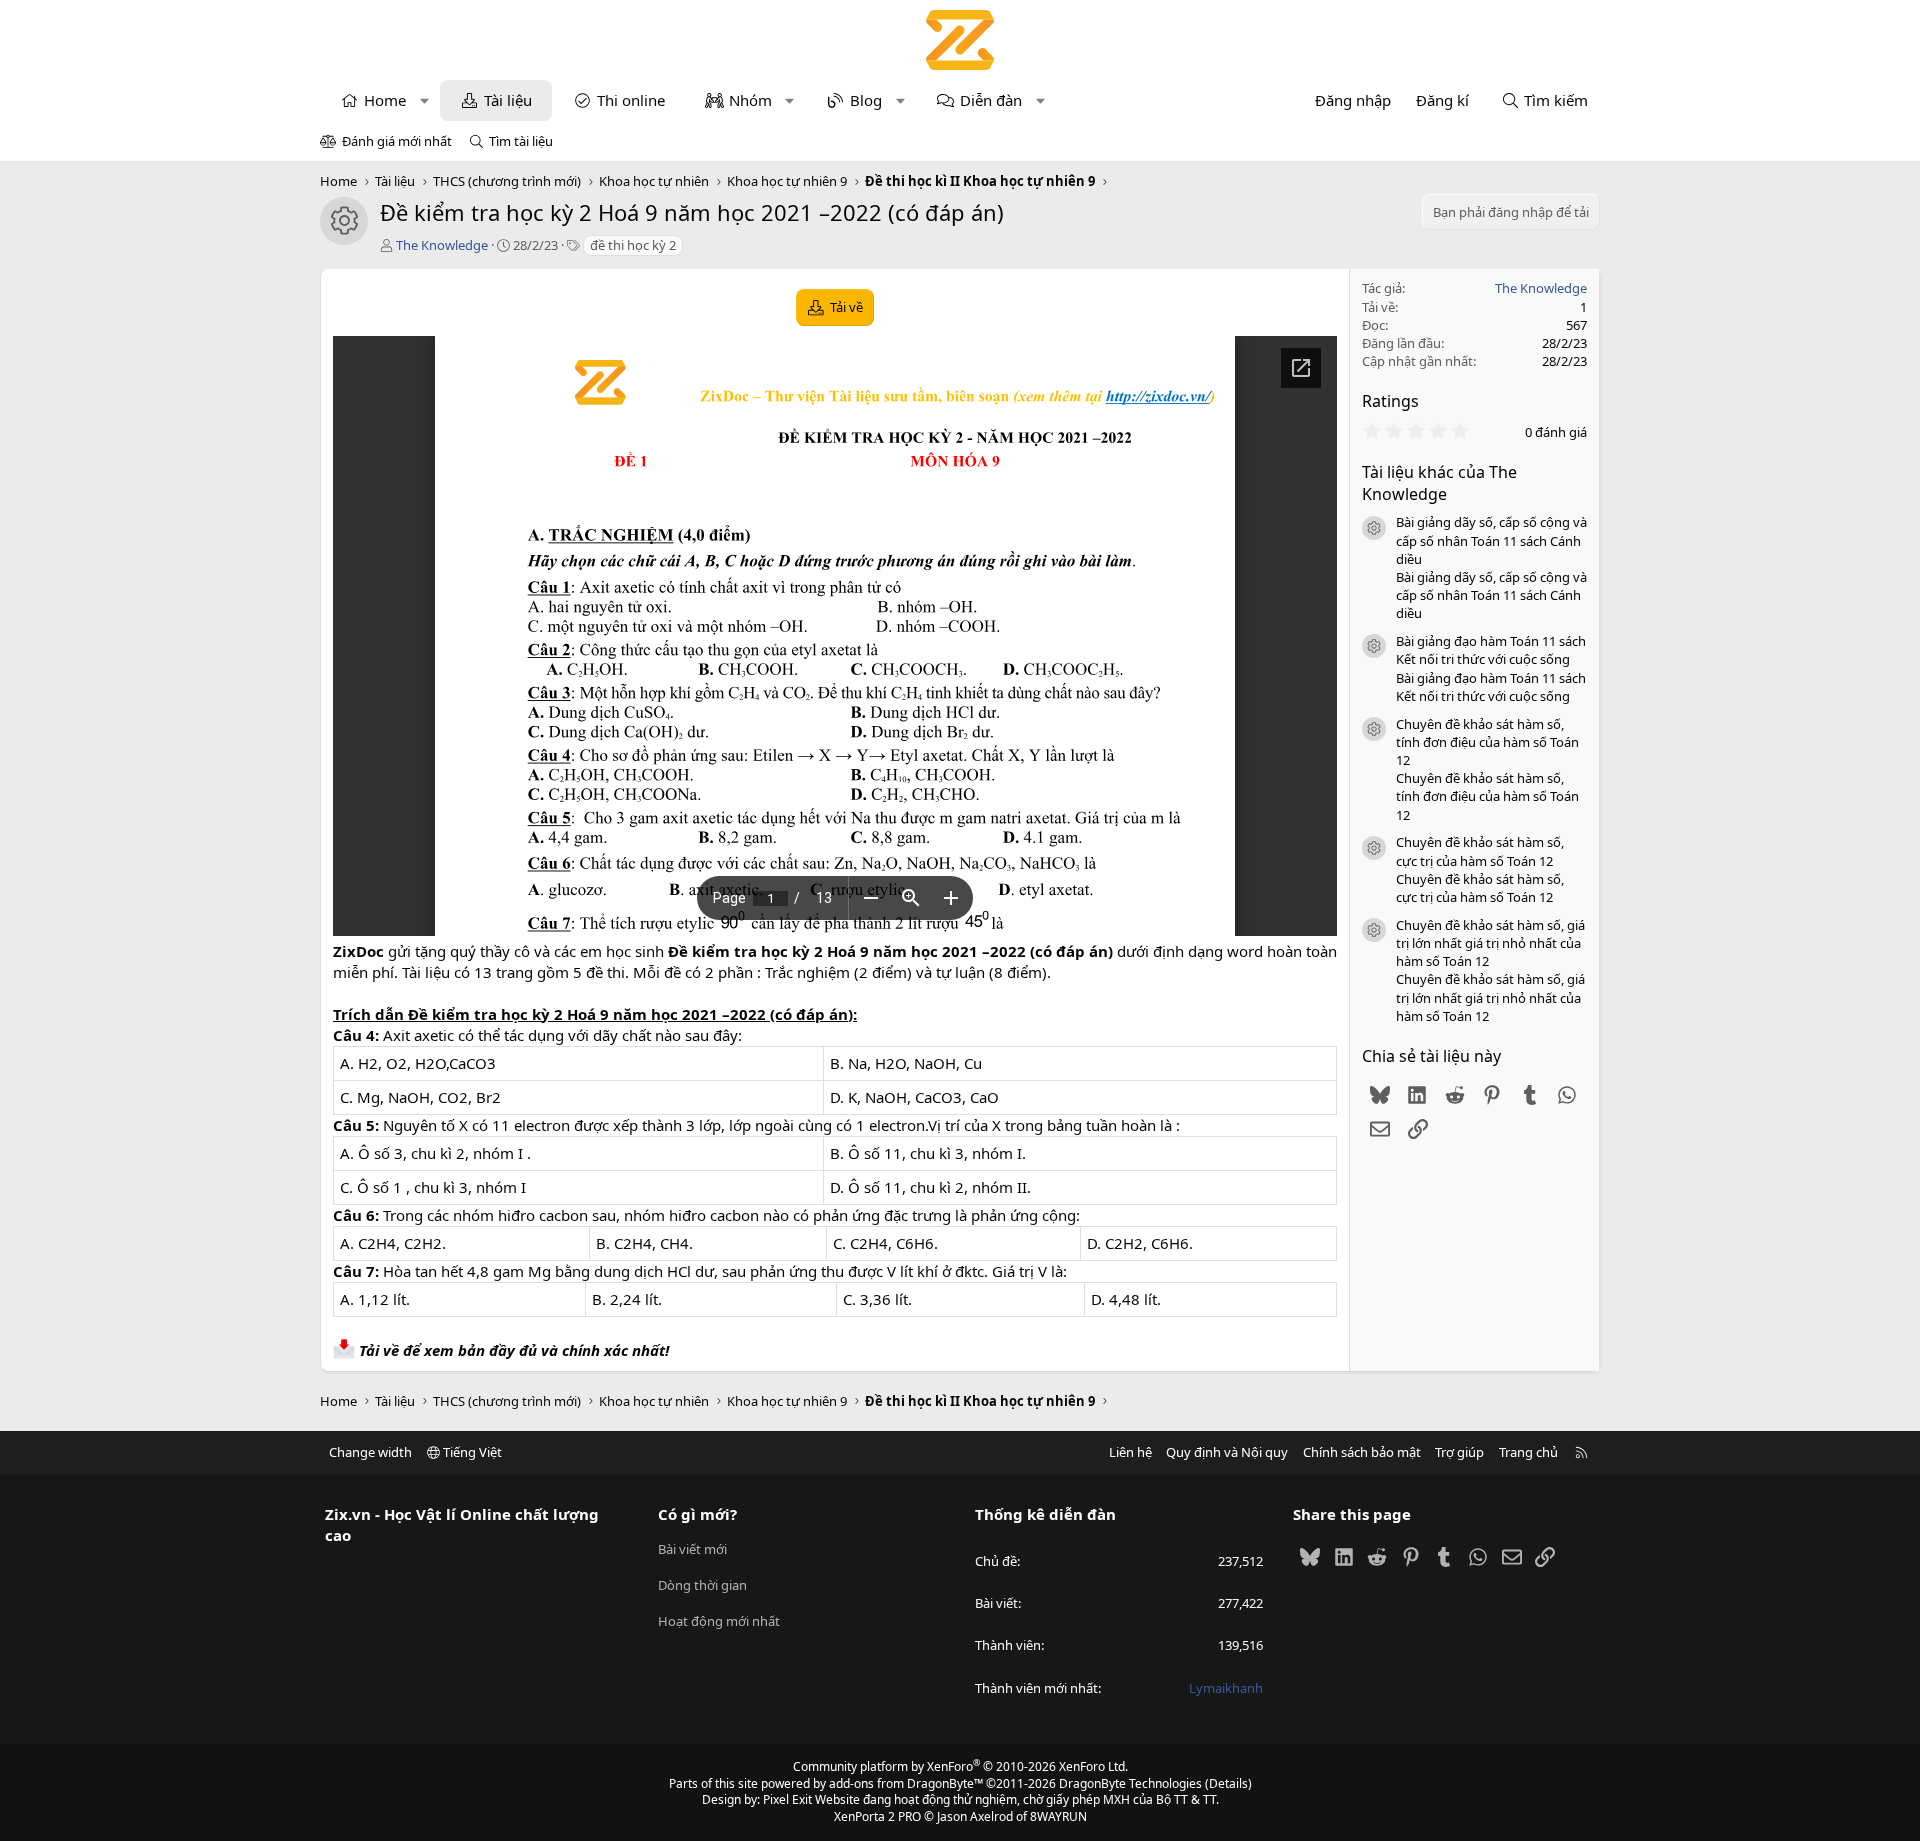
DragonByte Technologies (1130, 1783)
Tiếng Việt (471, 1452)
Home (385, 100)
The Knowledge (442, 245)
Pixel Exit (787, 1799)
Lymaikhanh (1226, 1688)
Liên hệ (1130, 1452)
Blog (866, 100)
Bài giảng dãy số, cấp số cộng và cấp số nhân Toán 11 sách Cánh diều (1491, 540)
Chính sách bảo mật (1362, 1452)
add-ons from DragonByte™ (906, 1783)
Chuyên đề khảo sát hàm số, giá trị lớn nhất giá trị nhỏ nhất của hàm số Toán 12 (1490, 943)
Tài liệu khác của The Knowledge (1439, 483)
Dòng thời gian (702, 1585)
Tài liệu (508, 100)
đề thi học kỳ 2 (633, 245)
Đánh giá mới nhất (397, 141)
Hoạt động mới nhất (719, 1621)
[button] (424, 100)
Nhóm (750, 100)
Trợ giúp (1459, 1452)
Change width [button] (370, 1452)
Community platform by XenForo (960, 1766)
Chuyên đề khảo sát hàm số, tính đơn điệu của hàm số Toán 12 (1487, 742)
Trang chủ (1528, 1452)
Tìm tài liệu (521, 141)
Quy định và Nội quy (1227, 1452)
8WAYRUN (1058, 1816)
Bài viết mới (692, 1549)
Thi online (631, 100)
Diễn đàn (991, 100)
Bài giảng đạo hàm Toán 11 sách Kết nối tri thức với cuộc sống (1491, 650)
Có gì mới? (697, 1514)
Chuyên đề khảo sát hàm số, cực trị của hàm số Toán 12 (1480, 851)
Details (1228, 1783)
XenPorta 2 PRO (877, 1816)
